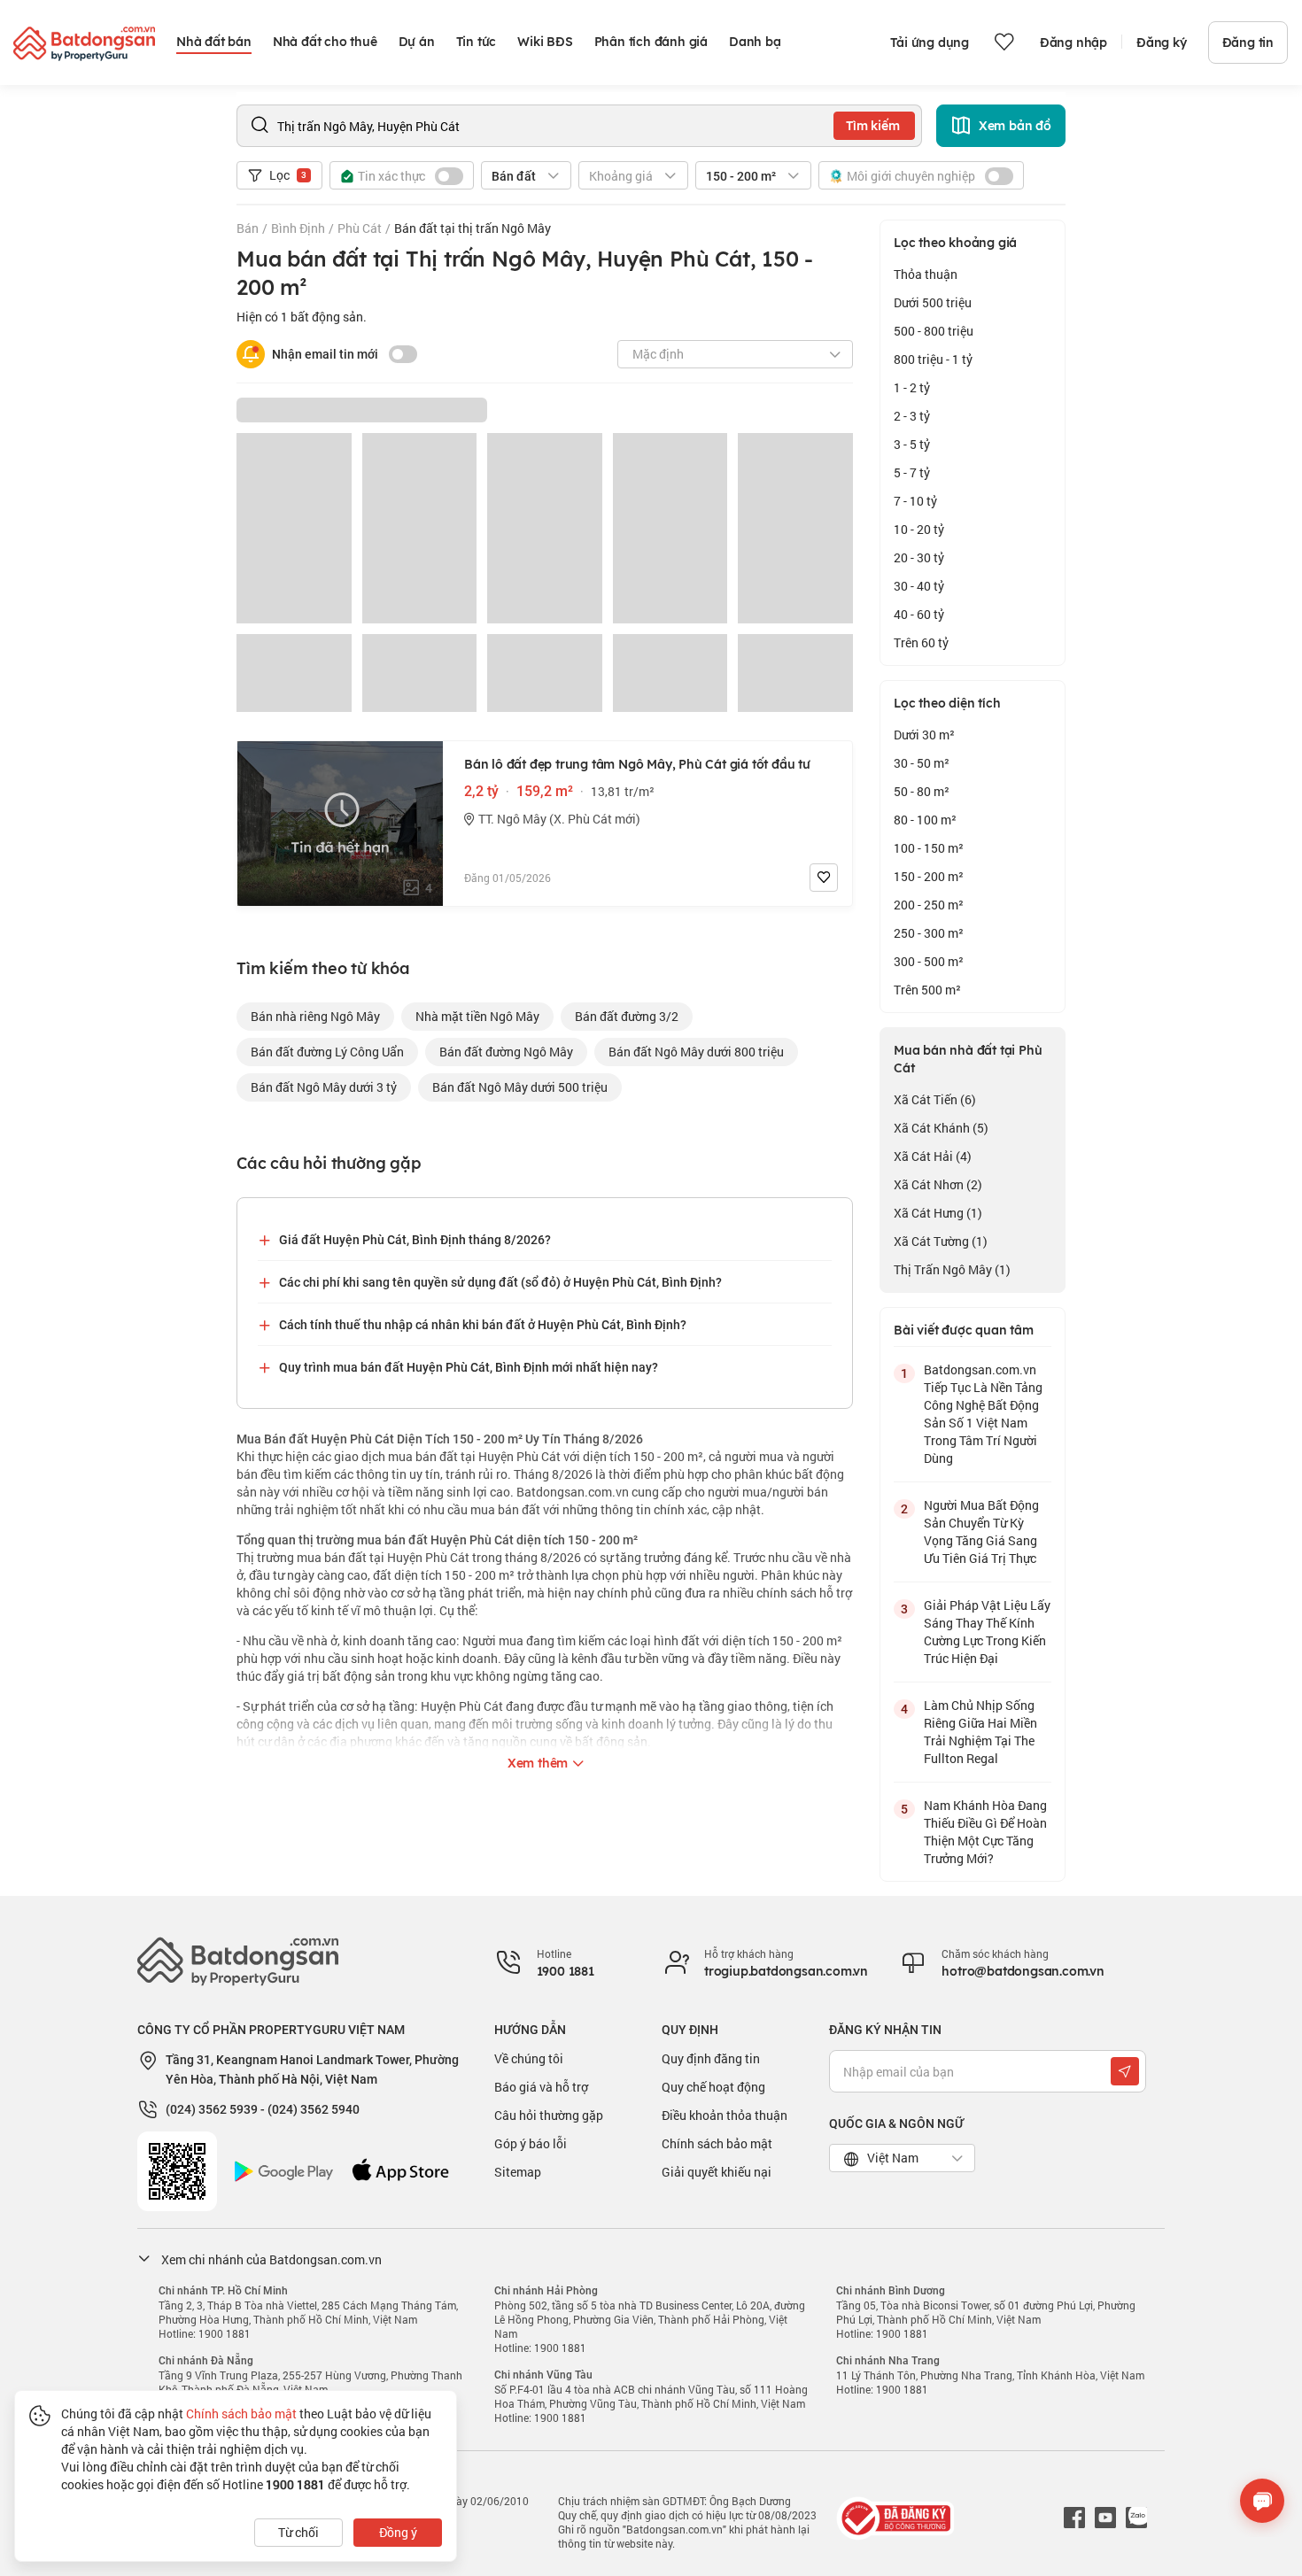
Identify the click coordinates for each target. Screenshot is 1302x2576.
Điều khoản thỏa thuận (725, 2115)
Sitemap (518, 2172)
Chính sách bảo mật (717, 2143)
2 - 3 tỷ (912, 416)
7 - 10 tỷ (915, 501)
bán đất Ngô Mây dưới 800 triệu (696, 1052)
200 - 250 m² (929, 905)
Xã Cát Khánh (941, 1128)
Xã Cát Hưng (938, 1213)
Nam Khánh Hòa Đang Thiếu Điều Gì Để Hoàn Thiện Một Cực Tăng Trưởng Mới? (985, 1832)
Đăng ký (1162, 43)
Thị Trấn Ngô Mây (952, 1269)
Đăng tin (1248, 43)
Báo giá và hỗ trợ (541, 2087)
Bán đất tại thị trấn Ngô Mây (473, 228)
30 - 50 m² (922, 763)
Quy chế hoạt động (713, 2087)
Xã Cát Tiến (935, 1099)
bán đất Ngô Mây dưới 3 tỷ (324, 1087)
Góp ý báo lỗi (531, 2143)
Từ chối (298, 2532)
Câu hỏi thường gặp (549, 2115)
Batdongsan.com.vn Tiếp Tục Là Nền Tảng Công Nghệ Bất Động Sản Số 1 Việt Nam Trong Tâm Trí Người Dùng (983, 1414)
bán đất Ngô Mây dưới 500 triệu (520, 1087)
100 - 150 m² (929, 848)
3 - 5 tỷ (912, 444)
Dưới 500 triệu (933, 302)
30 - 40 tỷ (919, 586)
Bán (248, 228)
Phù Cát (360, 228)
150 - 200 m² (929, 876)
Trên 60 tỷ (921, 642)
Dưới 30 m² (924, 735)
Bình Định (298, 228)
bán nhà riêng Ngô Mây (315, 1016)
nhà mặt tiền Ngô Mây (477, 1016)
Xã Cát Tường (941, 1241)
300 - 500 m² (929, 961)
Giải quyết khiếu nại (717, 2172)
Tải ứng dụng (930, 43)
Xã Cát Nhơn (938, 1184)
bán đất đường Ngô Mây (506, 1052)
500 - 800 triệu (934, 331)
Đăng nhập (1073, 43)
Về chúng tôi (529, 2058)
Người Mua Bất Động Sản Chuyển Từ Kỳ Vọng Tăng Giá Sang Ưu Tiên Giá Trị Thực (981, 1532)
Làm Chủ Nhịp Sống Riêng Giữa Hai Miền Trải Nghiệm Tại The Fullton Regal (980, 1732)
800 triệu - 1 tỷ (933, 359)
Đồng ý (398, 2532)
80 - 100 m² (925, 820)
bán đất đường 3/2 (627, 1016)
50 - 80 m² (922, 791)
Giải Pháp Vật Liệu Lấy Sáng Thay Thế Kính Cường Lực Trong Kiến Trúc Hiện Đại (987, 1632)
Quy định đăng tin (711, 2058)
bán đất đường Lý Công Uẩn (327, 1052)
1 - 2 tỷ (912, 387)
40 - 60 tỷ (919, 614)
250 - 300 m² (929, 933)
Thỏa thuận (926, 274)
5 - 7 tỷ (912, 472)
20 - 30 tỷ (919, 557)
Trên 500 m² (927, 990)
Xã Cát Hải (933, 1156)
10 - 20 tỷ (919, 529)
